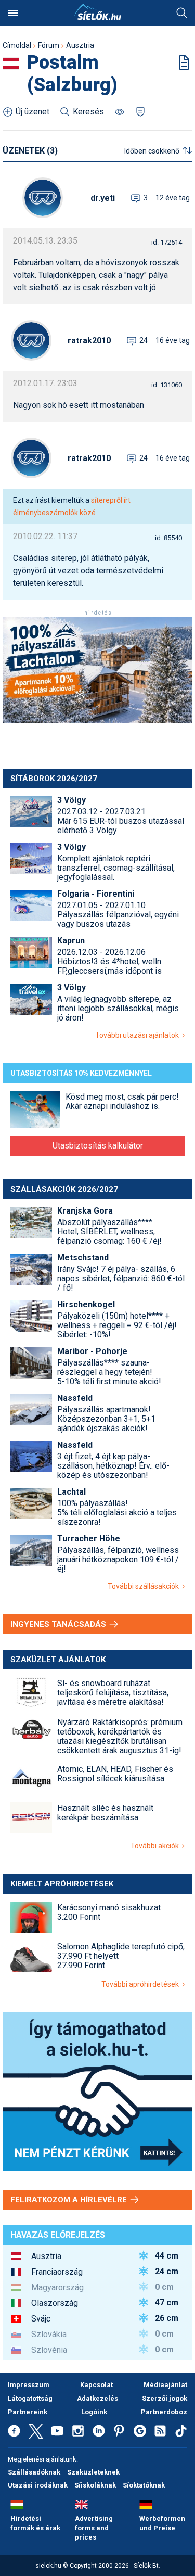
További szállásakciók (145, 1586)
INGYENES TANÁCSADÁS (59, 1624)
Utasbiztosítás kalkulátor (98, 1146)
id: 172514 (167, 242)
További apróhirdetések (142, 1984)
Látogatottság (30, 2398)
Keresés (182, 13)
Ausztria (80, 45)
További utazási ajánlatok (139, 1035)
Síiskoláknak (95, 2485)
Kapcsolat (96, 2385)
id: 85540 (168, 538)
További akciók (156, 1846)
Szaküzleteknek (93, 2472)
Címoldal (17, 45)
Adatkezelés (97, 2398)
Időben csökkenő (152, 151)
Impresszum (29, 2385)
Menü (13, 13)
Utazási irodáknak (38, 2485)
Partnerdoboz (164, 2412)
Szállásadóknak (34, 2472)
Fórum (49, 45)
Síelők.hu (98, 12)
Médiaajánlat (165, 2385)
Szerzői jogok (165, 2398)
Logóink (94, 2412)
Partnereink (28, 2412)
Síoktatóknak (144, 2485)
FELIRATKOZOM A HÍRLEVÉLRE (70, 2200)
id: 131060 (167, 385)
